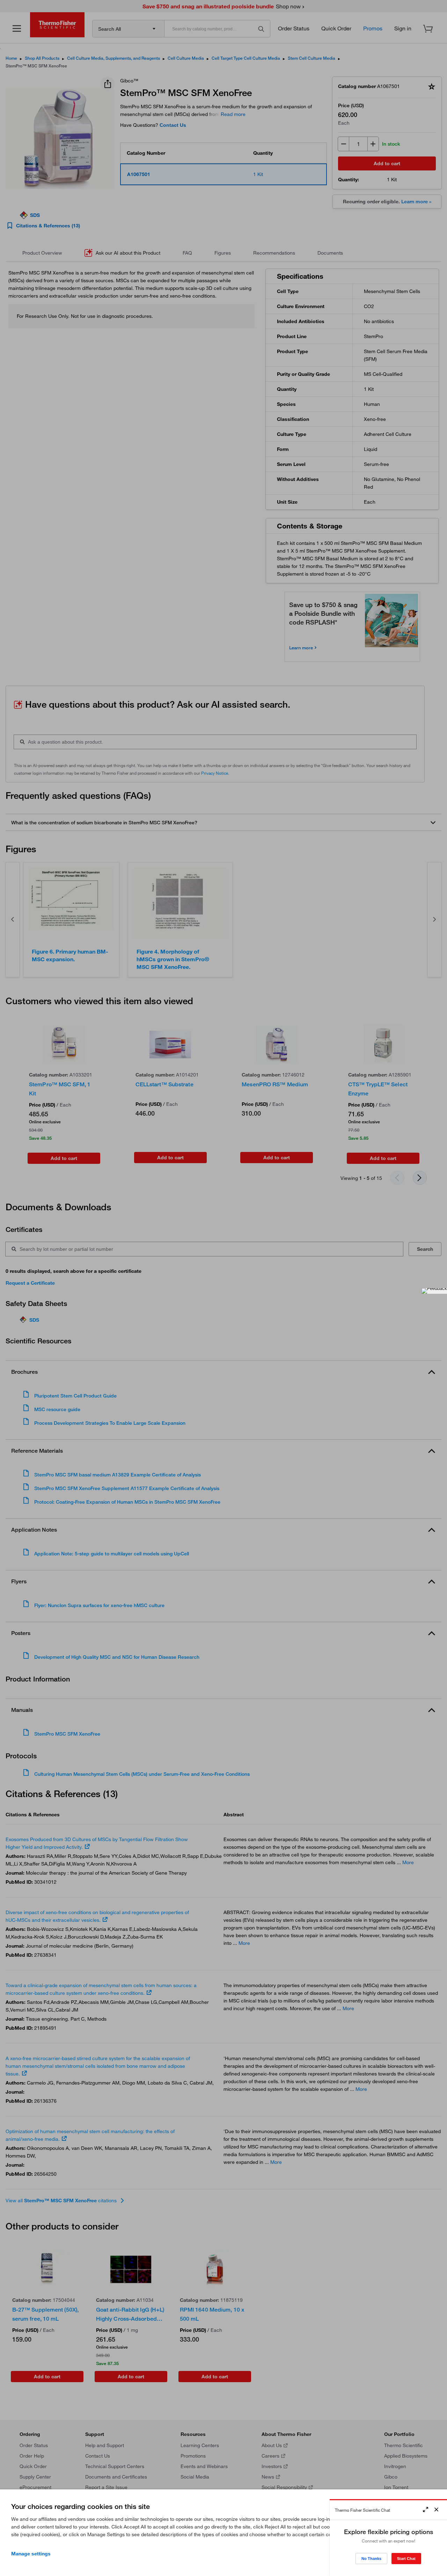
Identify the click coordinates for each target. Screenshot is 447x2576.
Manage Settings (31, 2554)
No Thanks (371, 2559)
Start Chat (406, 2559)
